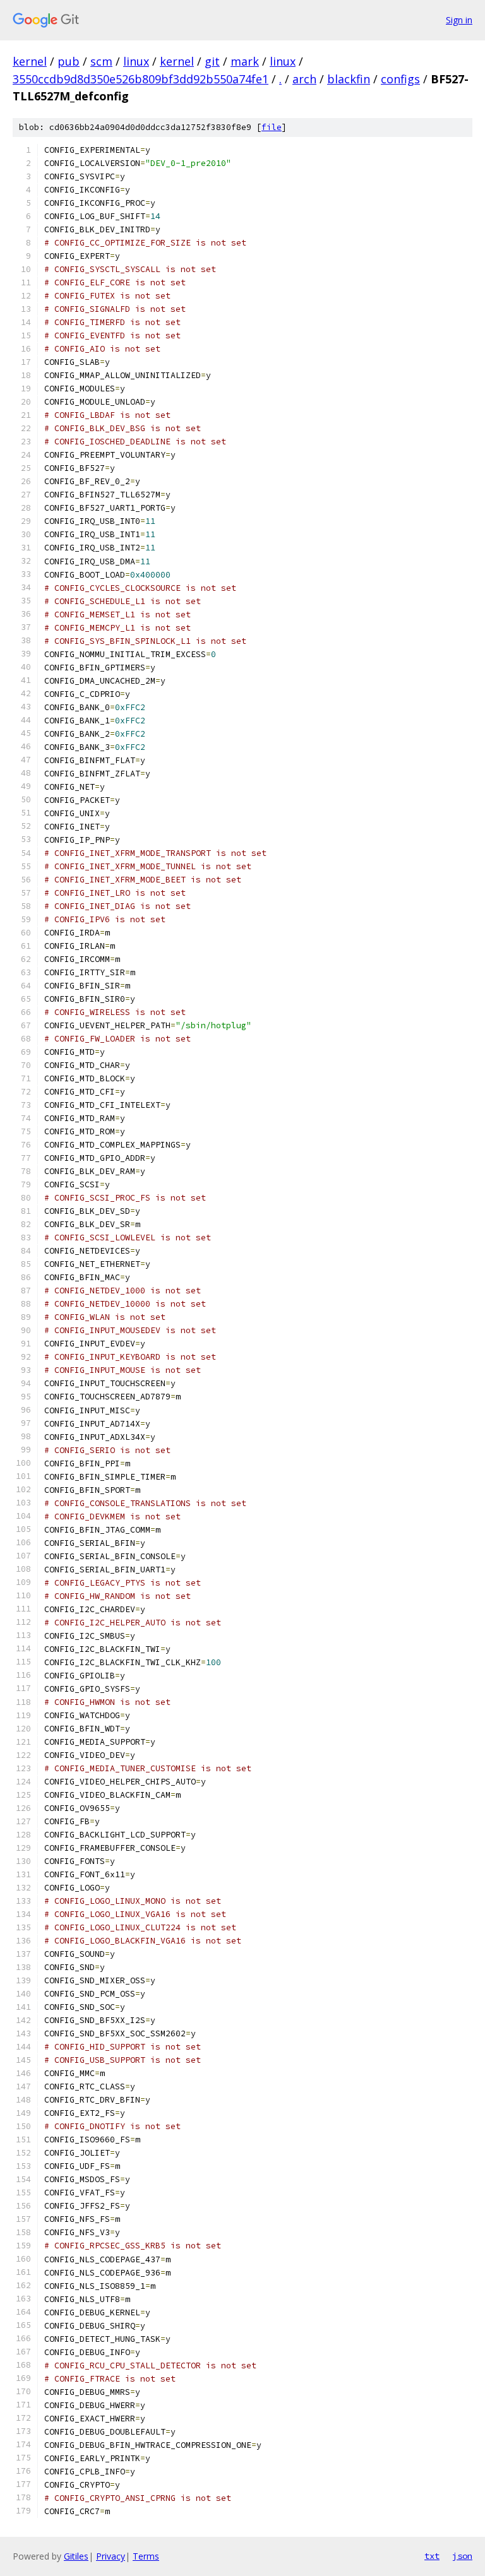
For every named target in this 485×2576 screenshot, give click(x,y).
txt (432, 2556)
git (212, 61)
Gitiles (76, 2556)
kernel (30, 61)
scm (101, 61)
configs (400, 79)
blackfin (349, 79)
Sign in (459, 20)
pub (69, 61)
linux (136, 61)
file (272, 127)
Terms (146, 2556)
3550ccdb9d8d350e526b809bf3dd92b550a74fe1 (141, 79)
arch (304, 79)
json (462, 2556)
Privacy (111, 2556)
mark (245, 61)
